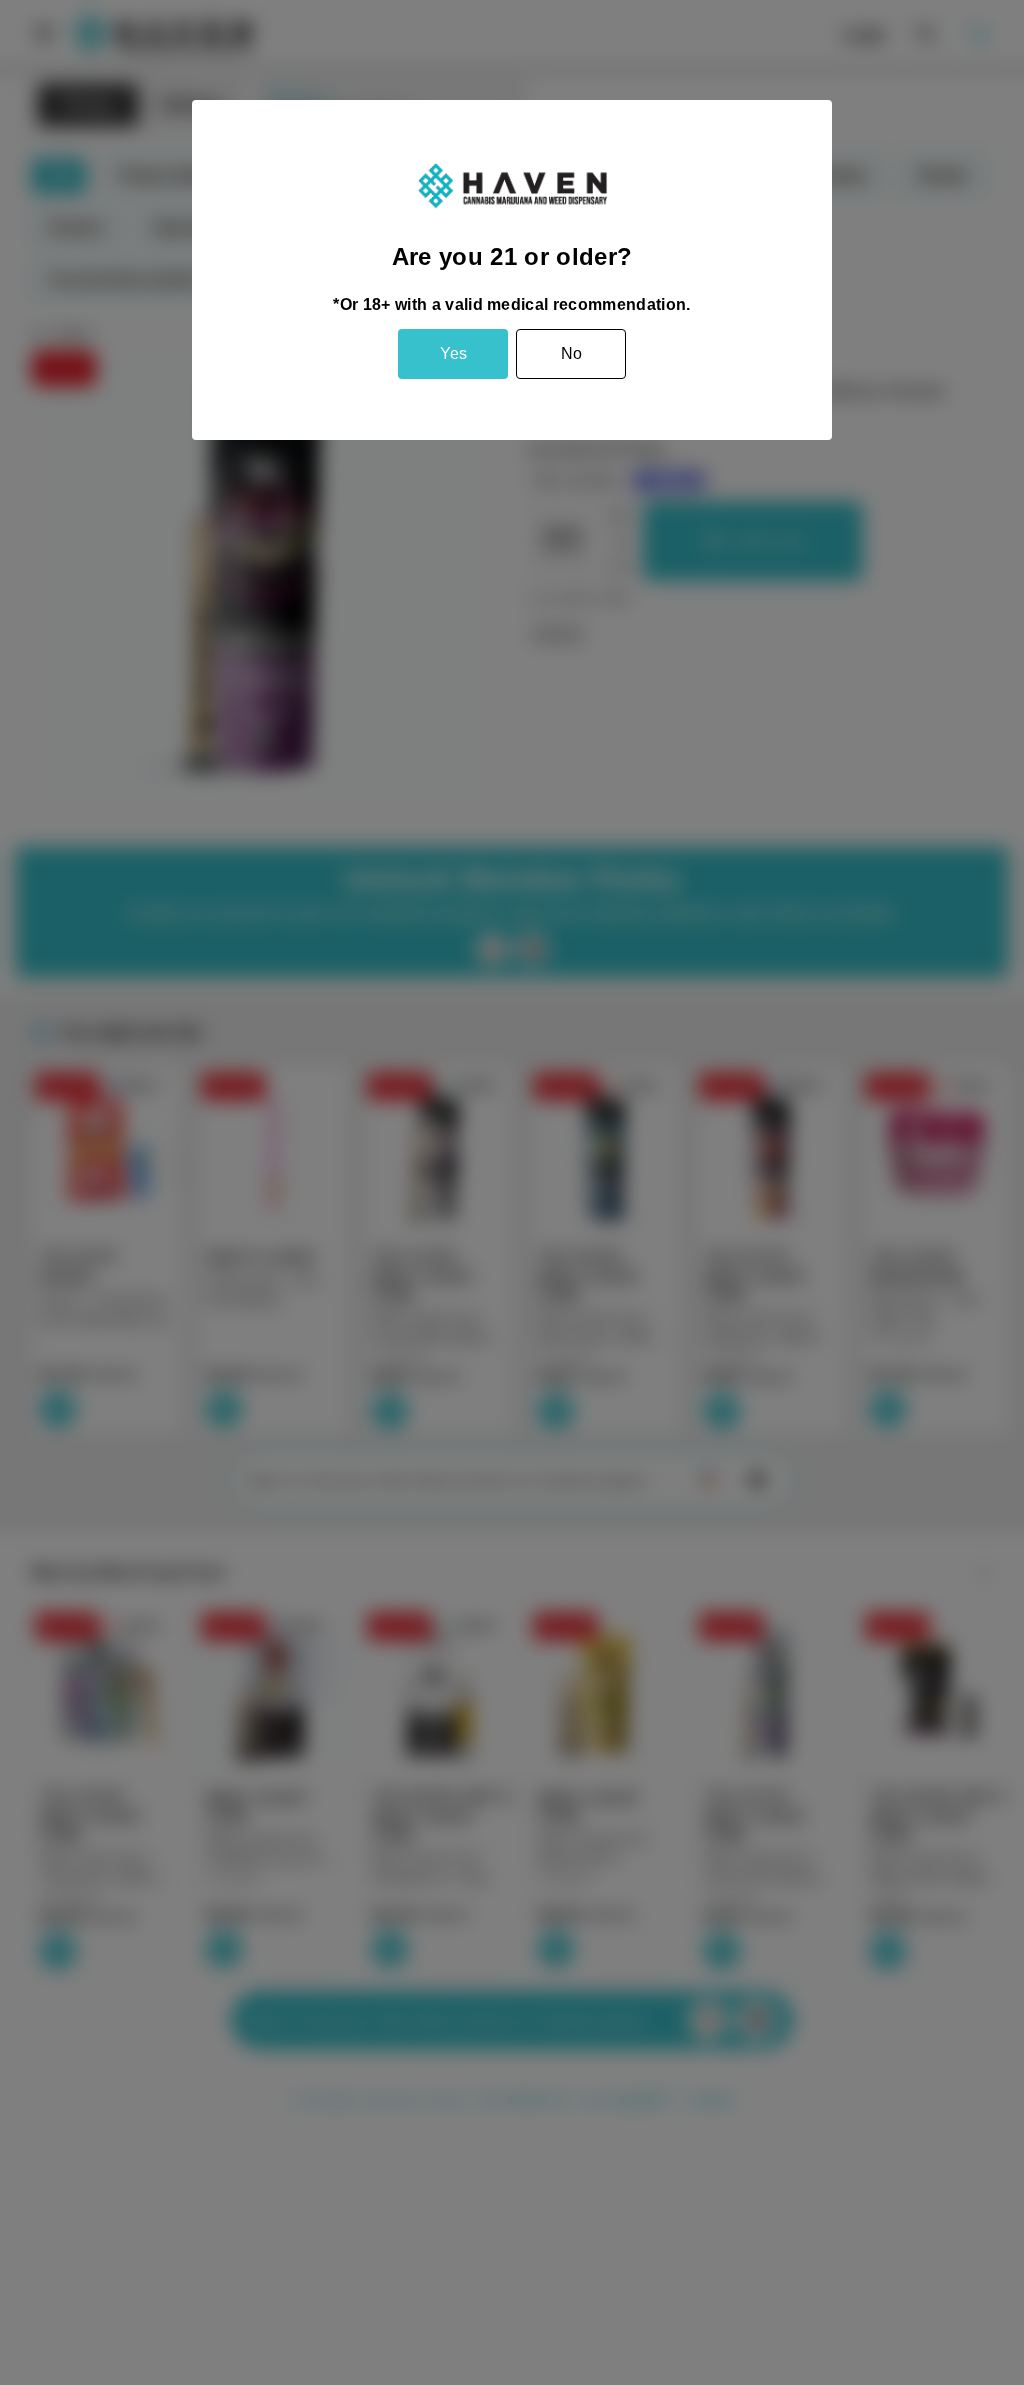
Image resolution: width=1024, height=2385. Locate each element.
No (571, 353)
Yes (453, 353)
